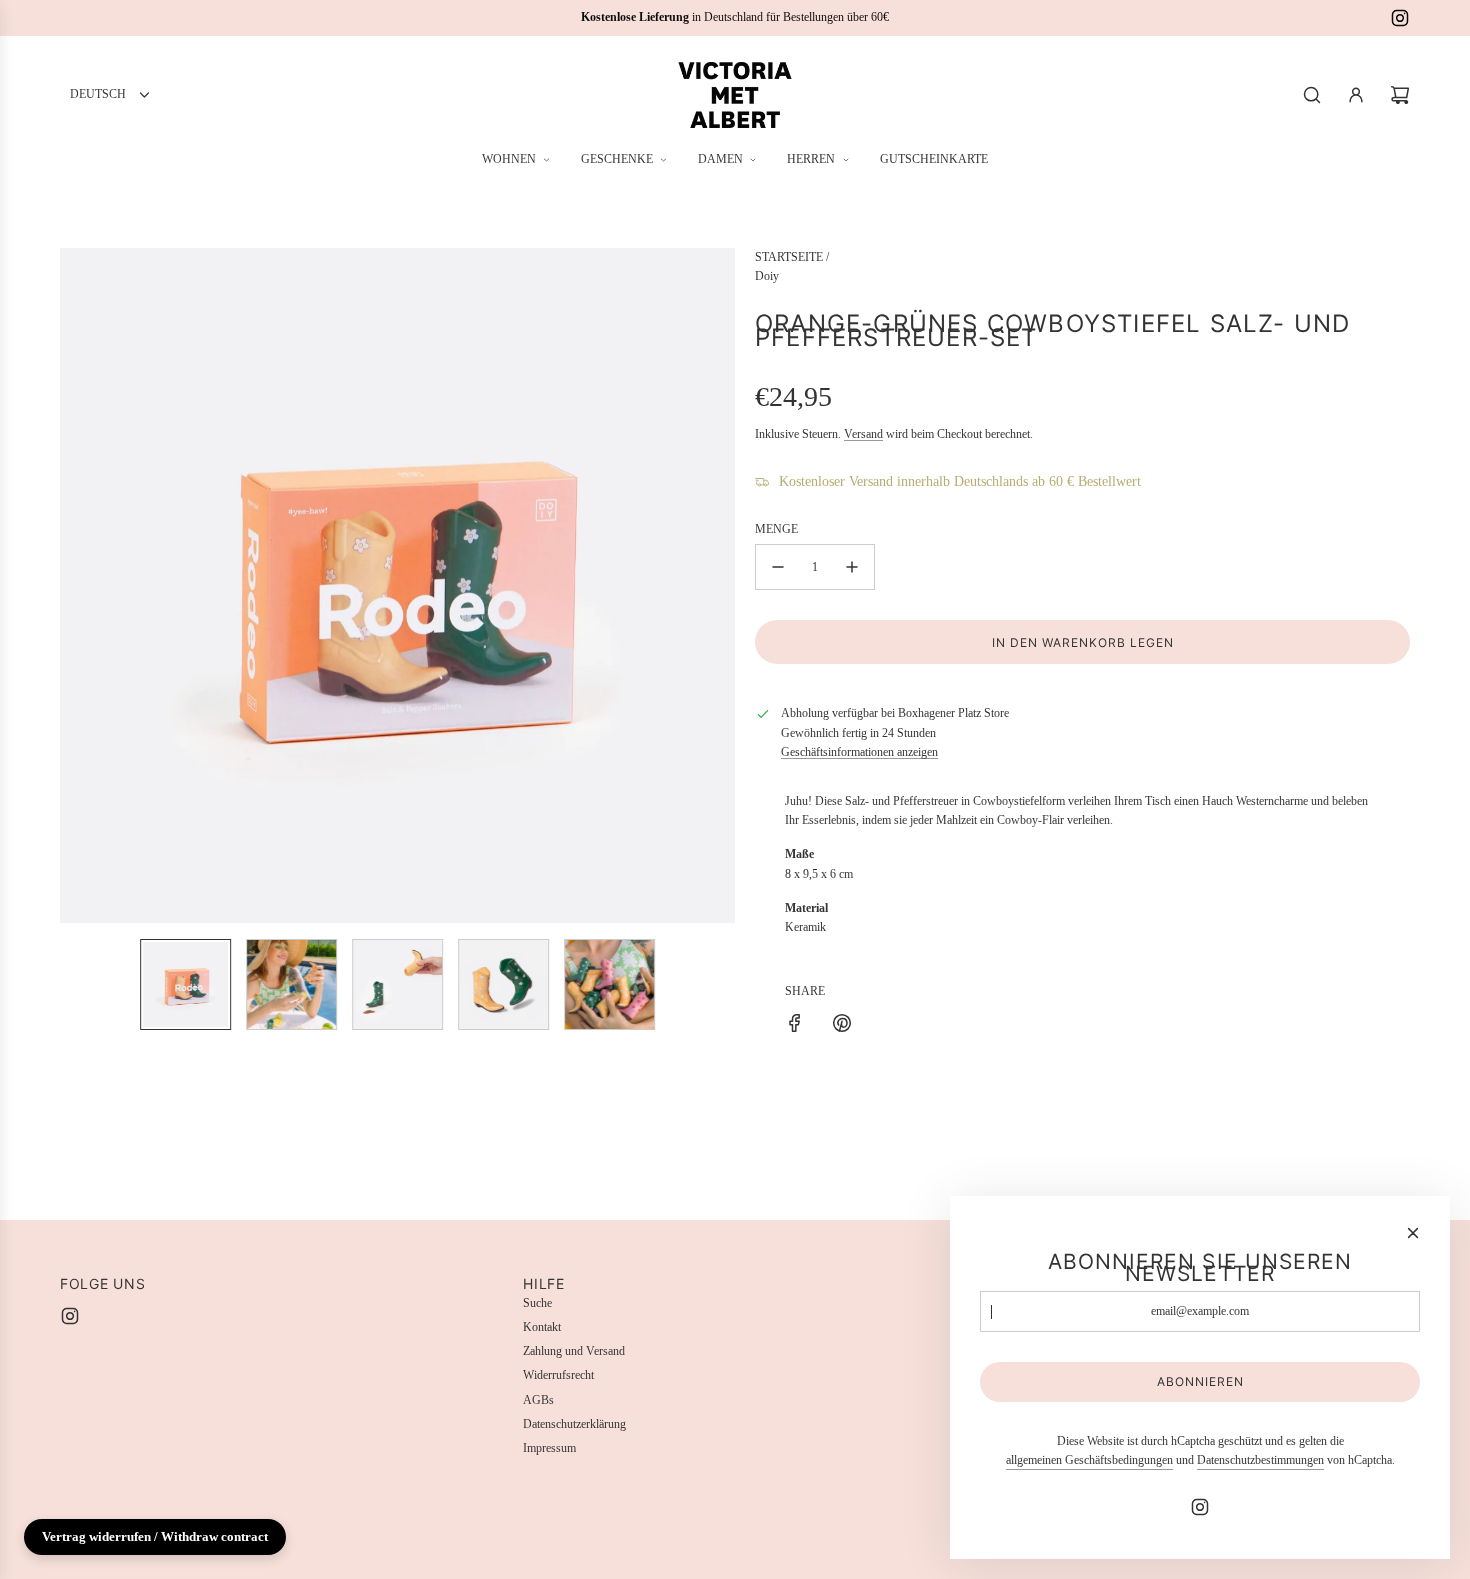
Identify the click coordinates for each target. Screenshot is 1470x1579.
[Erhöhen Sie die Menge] (852, 567)
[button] (76, 586)
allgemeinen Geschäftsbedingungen (1089, 1460)
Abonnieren (1200, 1381)
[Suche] (1312, 95)
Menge (776, 529)
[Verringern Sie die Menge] (778, 567)
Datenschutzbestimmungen (1260, 1460)
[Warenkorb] (1400, 95)
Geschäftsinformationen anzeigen (859, 752)
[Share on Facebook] (795, 1026)
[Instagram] (1400, 18)
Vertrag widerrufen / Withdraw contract (155, 1536)
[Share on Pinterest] (842, 1026)
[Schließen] (1413, 1233)
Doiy (767, 276)
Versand (863, 434)
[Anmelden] (1356, 95)
